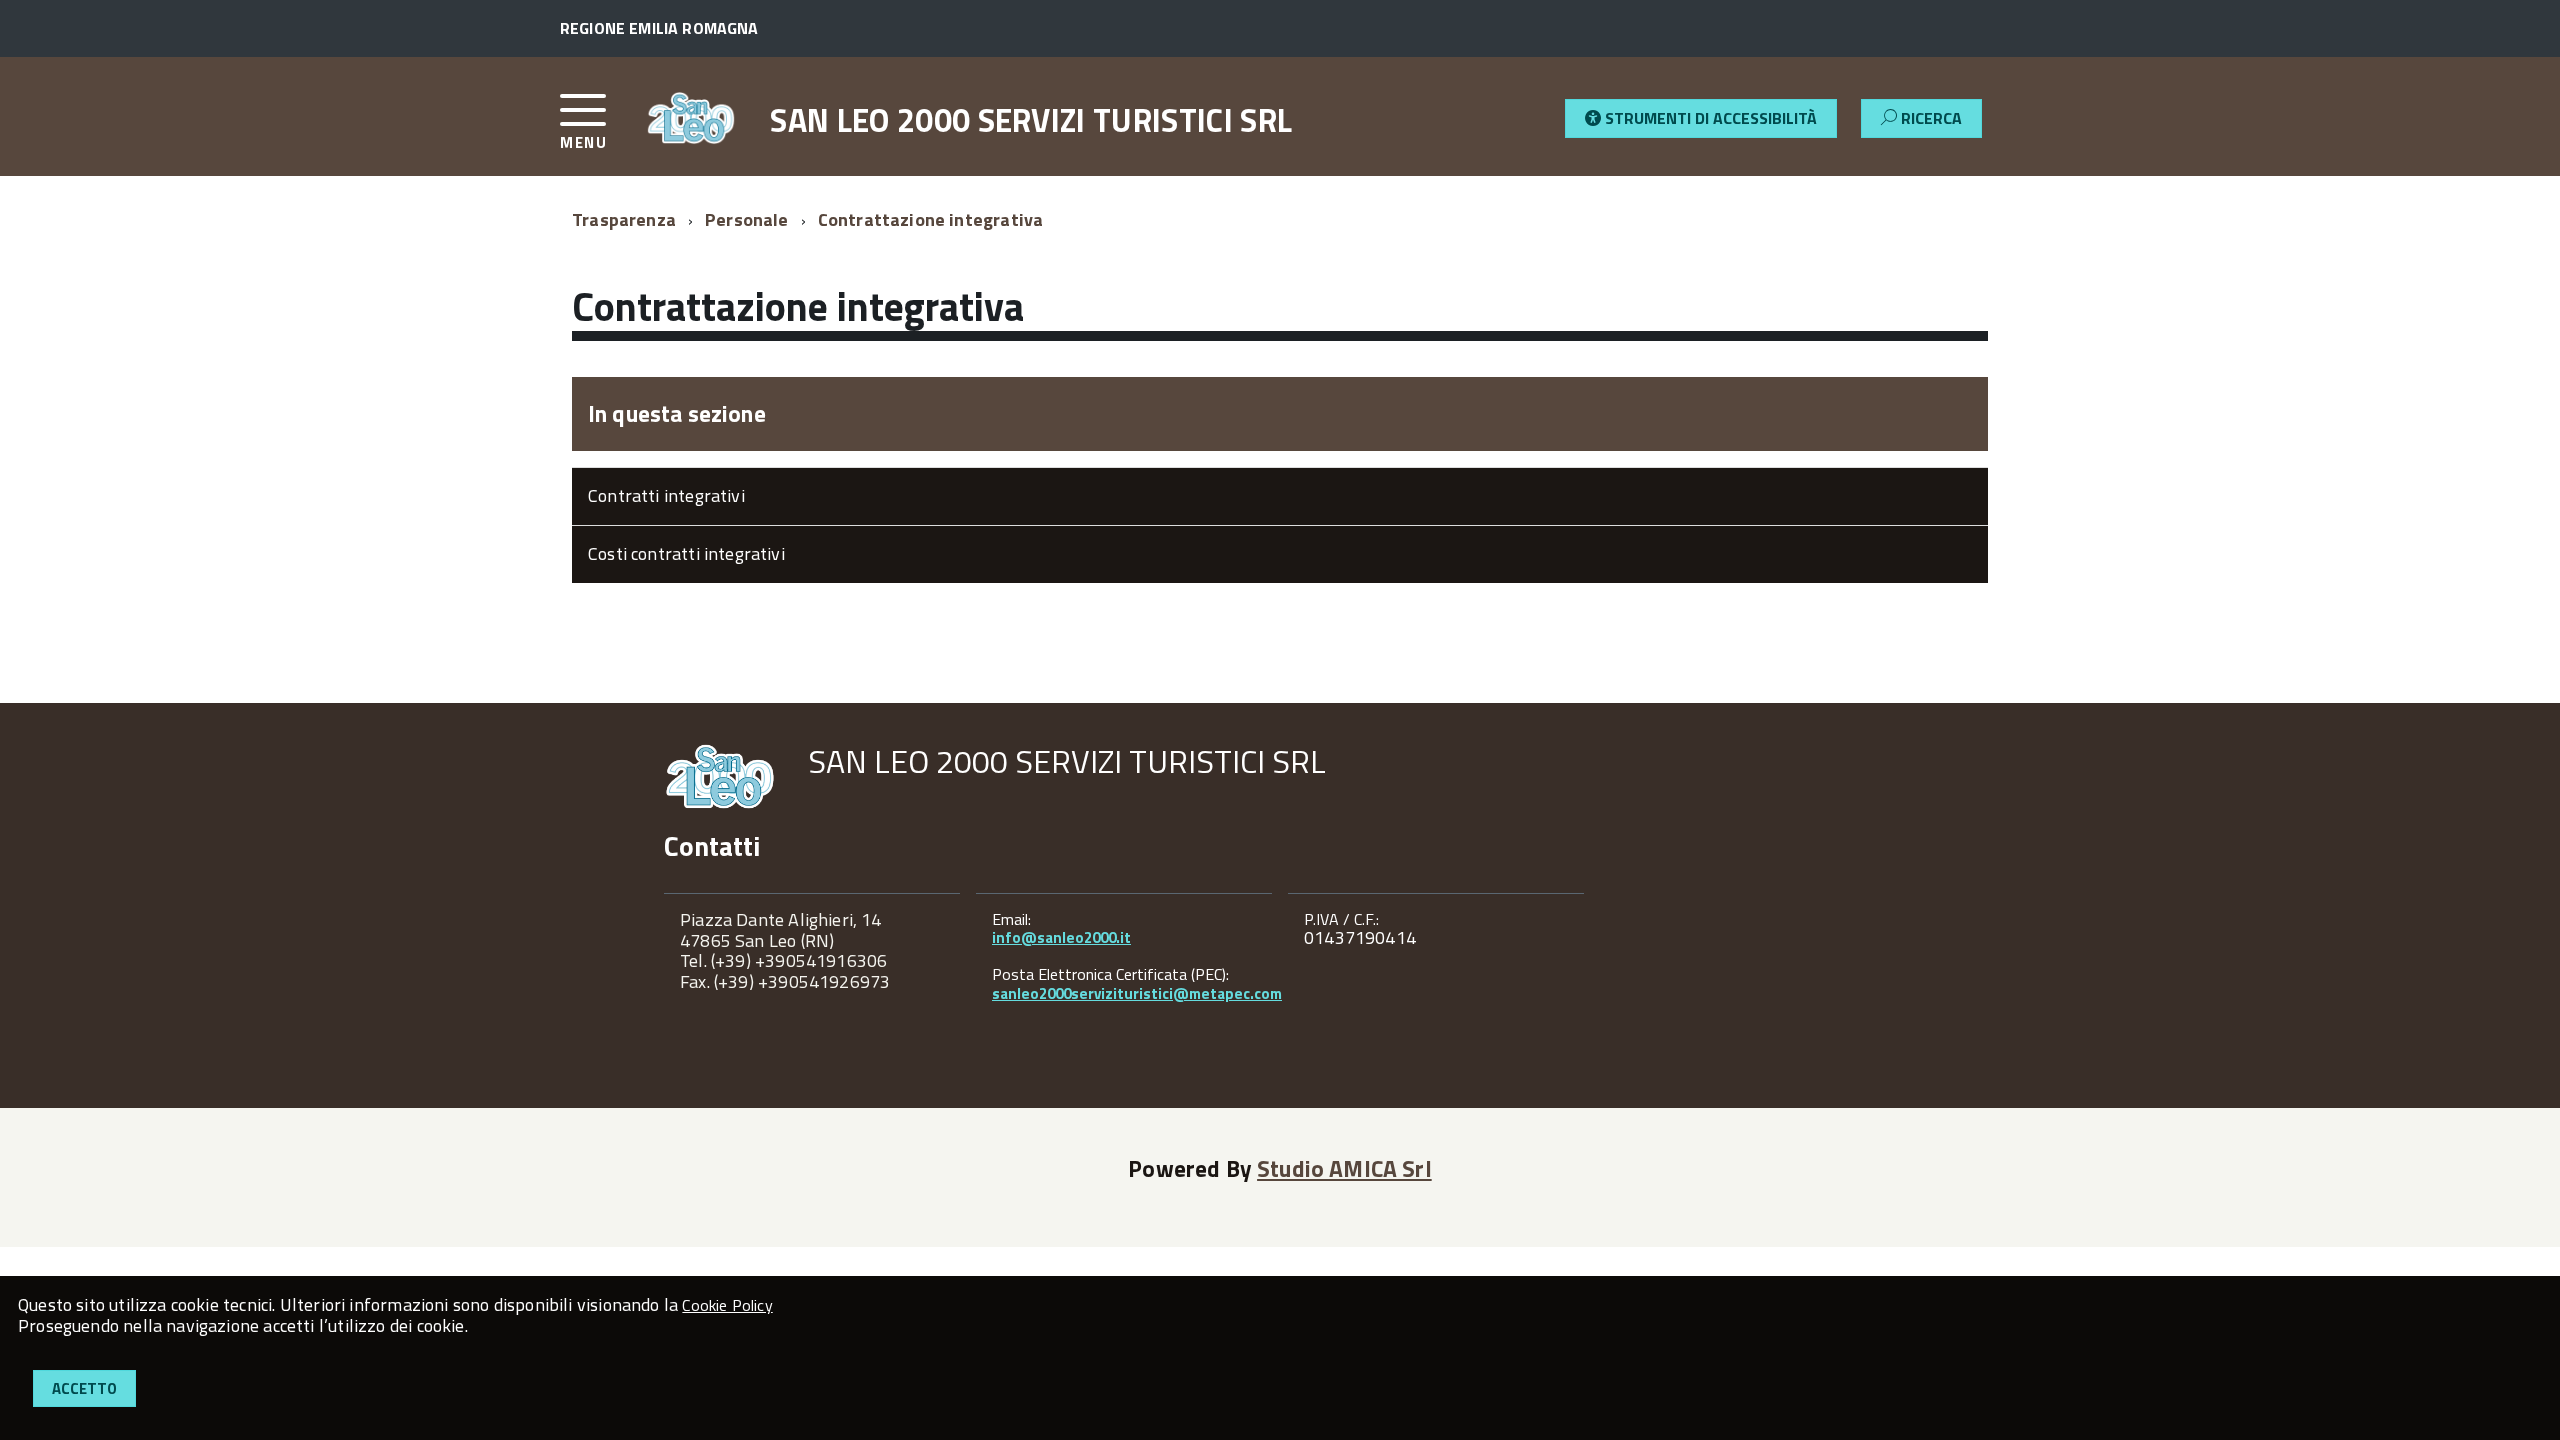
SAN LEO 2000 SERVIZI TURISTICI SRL (1031, 120)
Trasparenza (624, 219)
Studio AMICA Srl (1344, 1168)
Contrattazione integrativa (931, 219)
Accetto (84, 1388)
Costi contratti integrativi (686, 553)
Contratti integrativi (666, 495)
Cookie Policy (727, 1305)
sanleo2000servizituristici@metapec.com (1137, 993)
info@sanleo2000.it (1061, 937)
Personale (747, 219)
